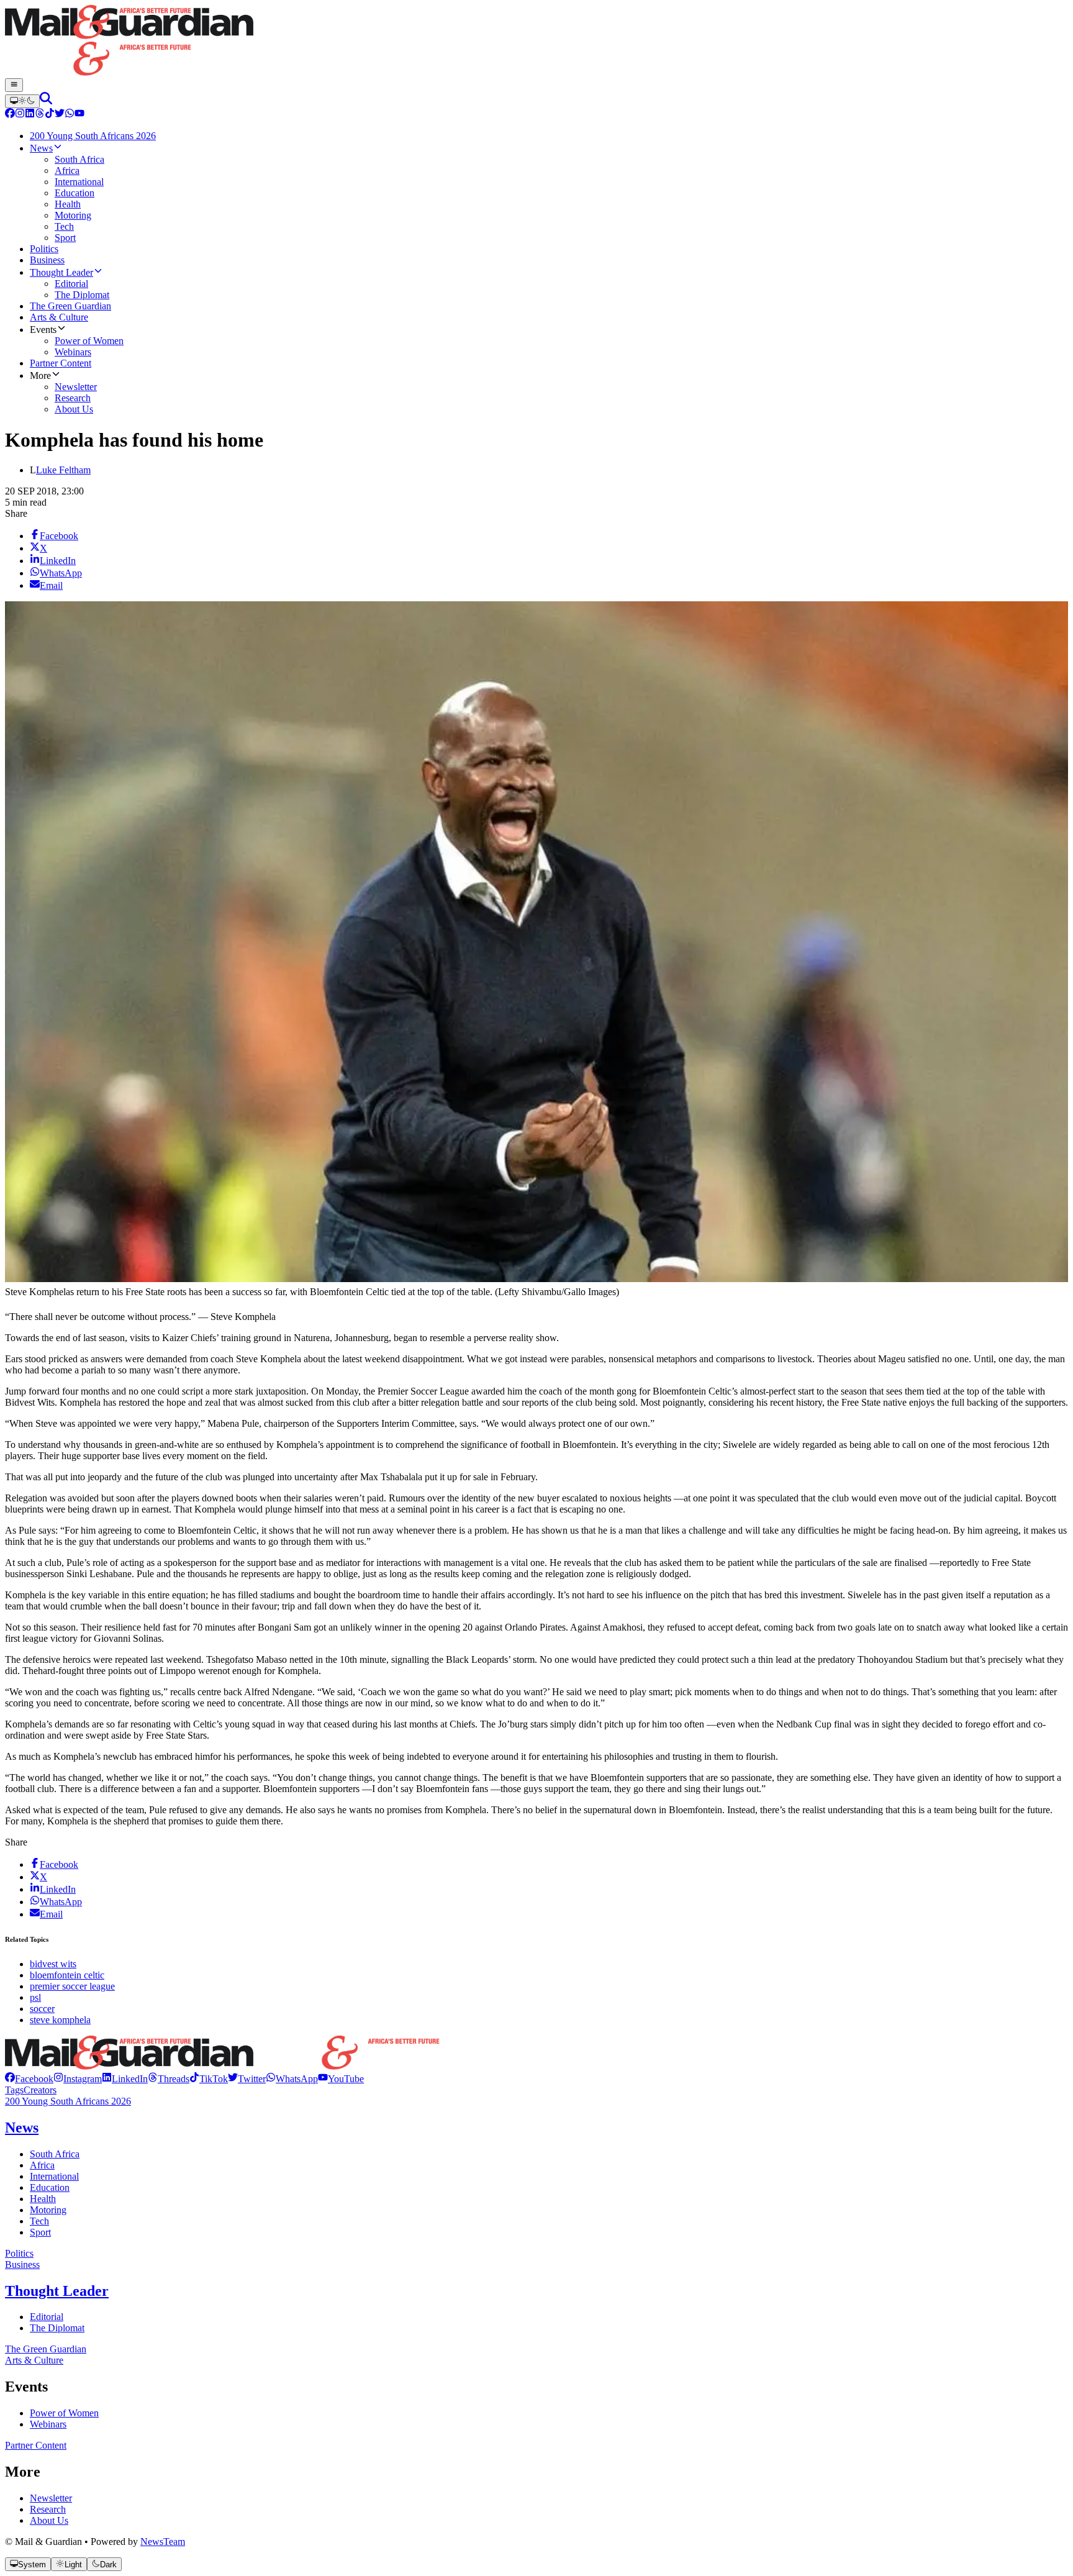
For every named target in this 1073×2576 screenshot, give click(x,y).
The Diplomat (57, 2328)
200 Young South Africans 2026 (68, 2101)
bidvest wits (53, 1964)
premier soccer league (72, 1986)
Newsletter (51, 2498)
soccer (42, 2009)
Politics (19, 2253)
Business (22, 2264)
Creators (40, 2090)
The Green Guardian (46, 2349)
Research (48, 2509)
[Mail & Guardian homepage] (536, 42)
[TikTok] (50, 115)
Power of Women (64, 2413)
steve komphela (60, 2020)
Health (43, 2199)
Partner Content (36, 2445)
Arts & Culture (34, 2360)
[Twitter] (60, 115)
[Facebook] (10, 115)
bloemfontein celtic (67, 1975)
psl (35, 1997)
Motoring (48, 2210)
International (54, 2176)
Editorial (47, 2317)
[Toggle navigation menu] (14, 85)
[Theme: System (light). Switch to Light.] (22, 101)
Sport (40, 2232)
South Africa (55, 2154)
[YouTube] (79, 115)
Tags (14, 2090)
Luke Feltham (63, 470)
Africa (42, 2165)
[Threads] (40, 115)
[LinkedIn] (30, 115)
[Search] (46, 101)
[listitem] (29, 2079)
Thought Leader (57, 2291)
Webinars (48, 2424)
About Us (49, 2520)
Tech (39, 2221)
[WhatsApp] (70, 115)
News (22, 2128)
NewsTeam (163, 2542)
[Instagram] (20, 115)
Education (50, 2187)
